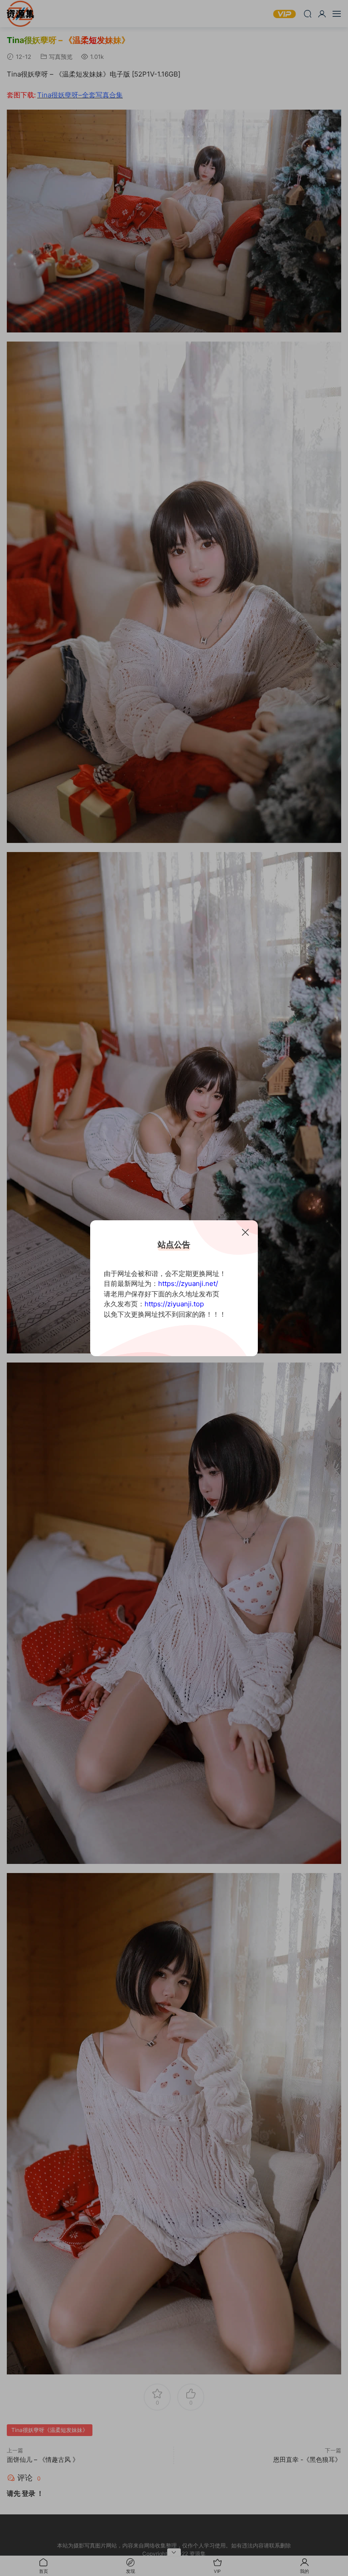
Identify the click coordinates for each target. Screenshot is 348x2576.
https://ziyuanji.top (174, 1304)
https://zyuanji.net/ (188, 1283)
